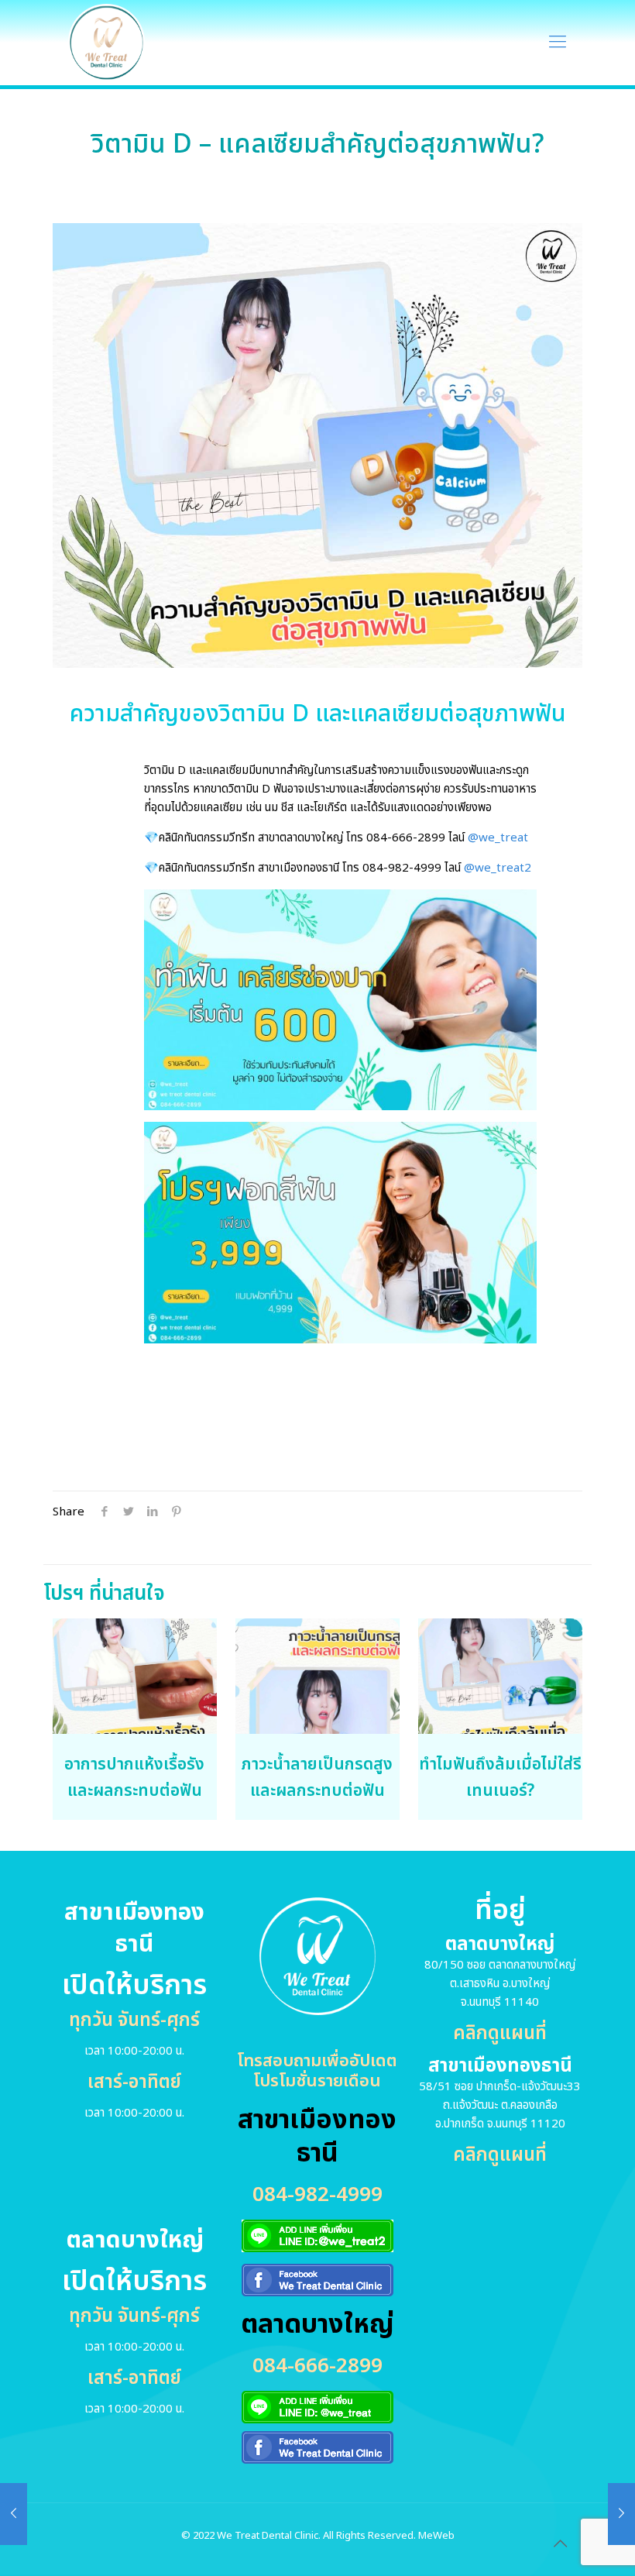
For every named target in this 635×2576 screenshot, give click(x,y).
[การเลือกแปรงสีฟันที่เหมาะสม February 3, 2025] (621, 2514)
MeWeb (436, 2536)
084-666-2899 (406, 838)
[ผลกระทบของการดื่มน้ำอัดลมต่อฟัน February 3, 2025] (14, 2514)
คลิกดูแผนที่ (500, 2034)
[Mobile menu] (558, 43)
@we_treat (498, 838)
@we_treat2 (498, 868)
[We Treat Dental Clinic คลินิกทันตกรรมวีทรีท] (106, 43)
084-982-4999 (402, 868)
